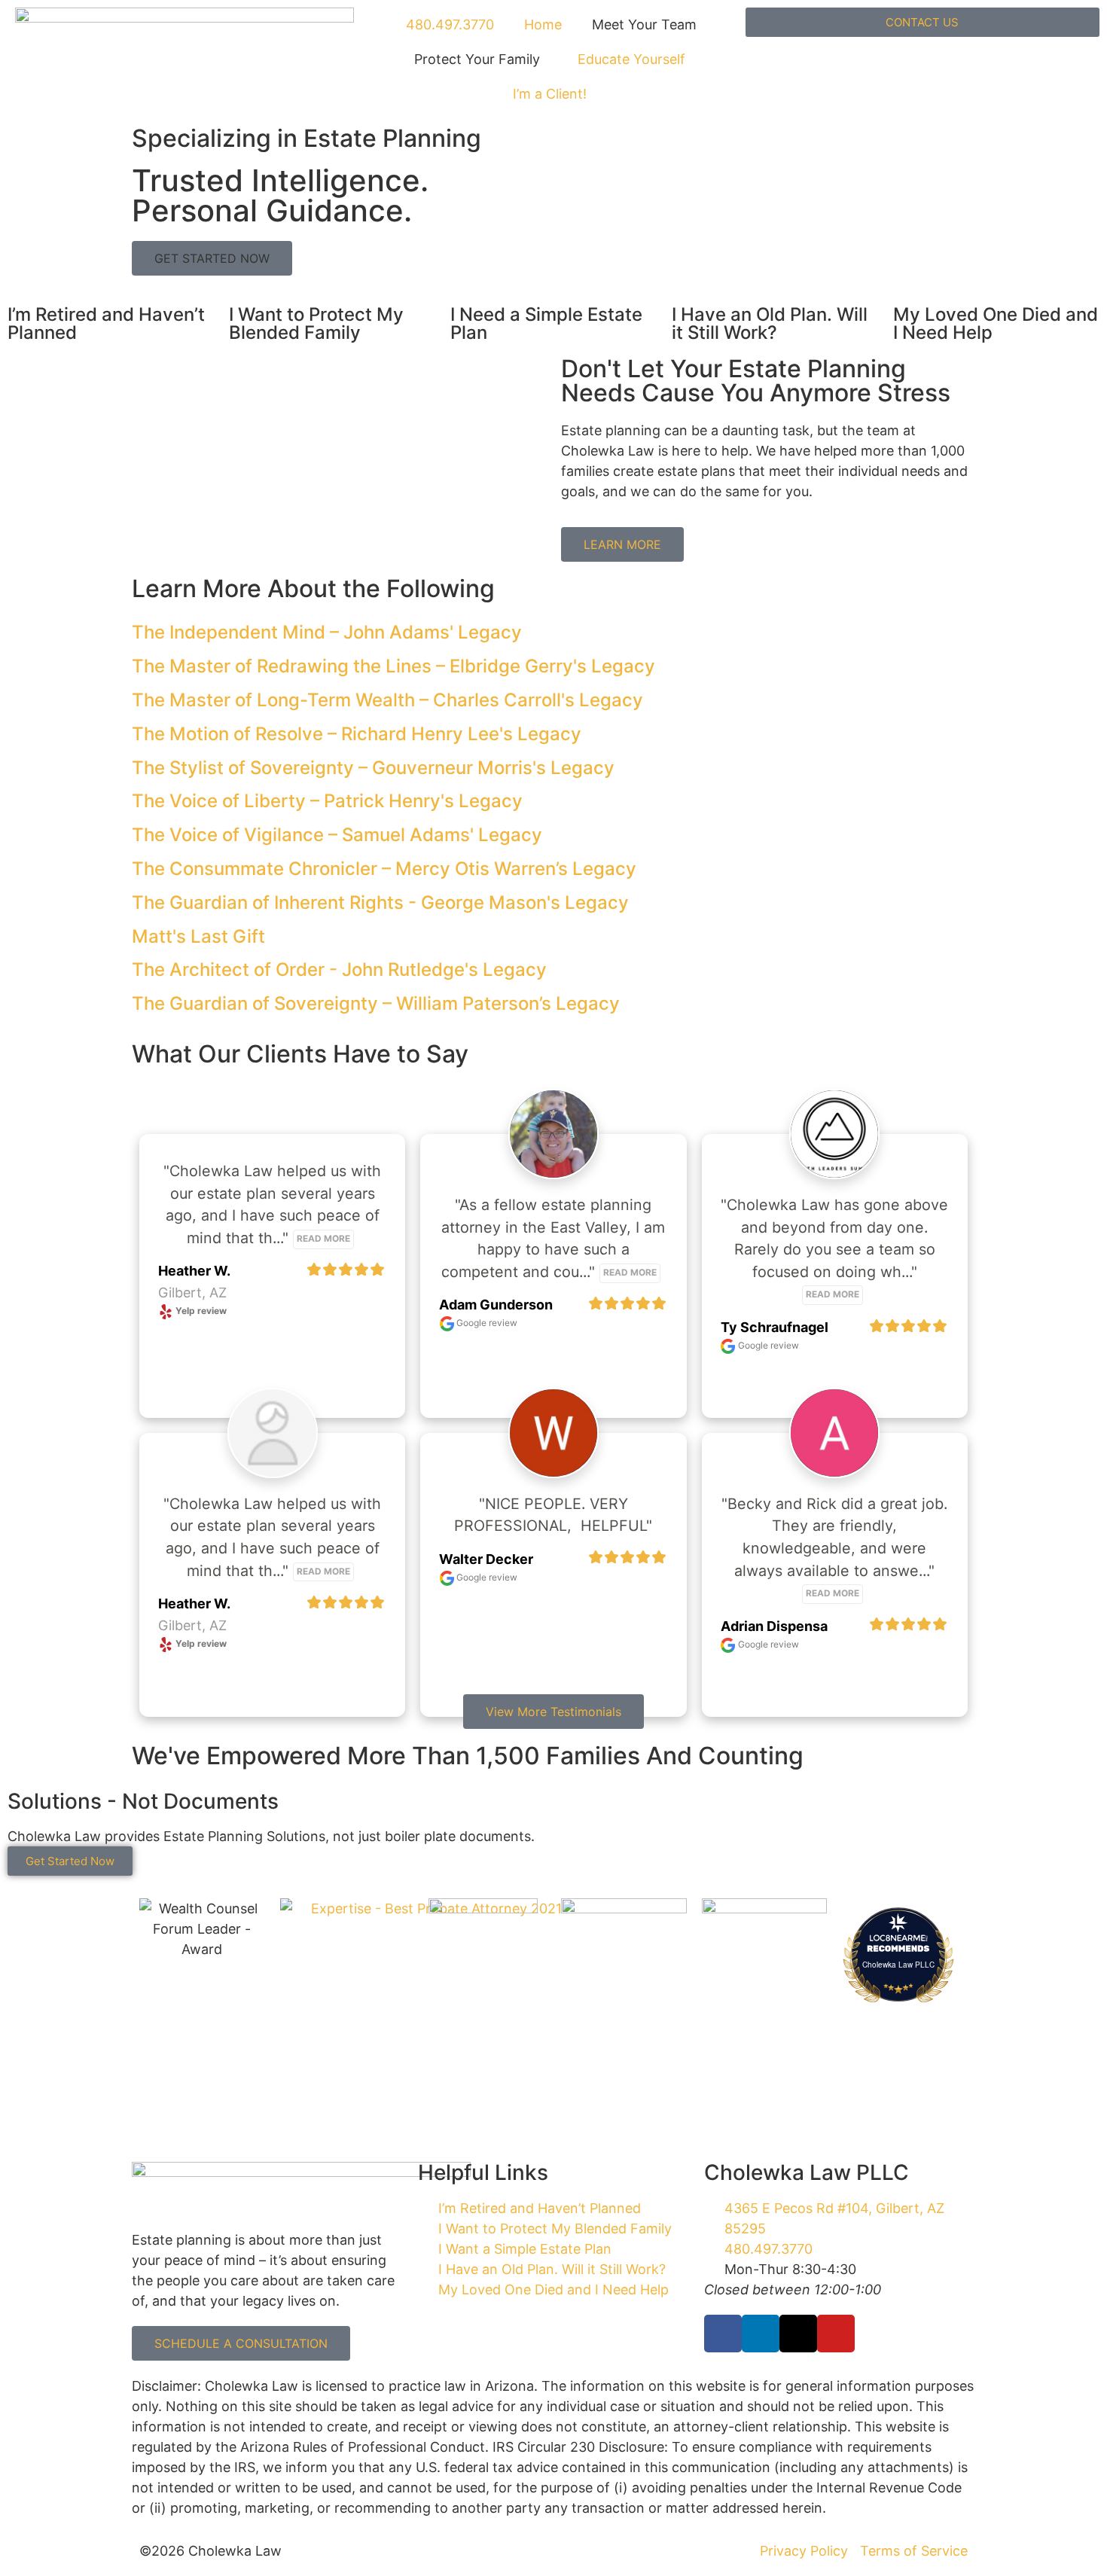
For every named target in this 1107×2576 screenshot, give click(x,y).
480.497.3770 (448, 24)
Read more (323, 1239)
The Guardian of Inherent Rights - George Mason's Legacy (380, 902)
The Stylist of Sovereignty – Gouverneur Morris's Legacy (373, 768)
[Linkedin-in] (761, 2334)
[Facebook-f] (723, 2334)
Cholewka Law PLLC (898, 1965)
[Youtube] (836, 2334)
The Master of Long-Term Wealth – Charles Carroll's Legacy (387, 700)
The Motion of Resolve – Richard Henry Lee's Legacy (357, 734)
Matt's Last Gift (198, 936)
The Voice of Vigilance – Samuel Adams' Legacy (337, 835)
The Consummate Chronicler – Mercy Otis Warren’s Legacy (384, 869)
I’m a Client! (550, 94)
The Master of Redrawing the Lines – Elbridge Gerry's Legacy (393, 666)
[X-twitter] (798, 2334)
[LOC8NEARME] (899, 1937)
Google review (486, 1323)
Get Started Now (70, 1861)
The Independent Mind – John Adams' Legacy (327, 632)
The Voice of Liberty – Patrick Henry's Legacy (327, 801)
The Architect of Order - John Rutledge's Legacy (339, 969)
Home (543, 24)
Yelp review (200, 1311)
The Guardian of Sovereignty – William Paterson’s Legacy (376, 1003)
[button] (212, 258)
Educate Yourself (631, 59)
